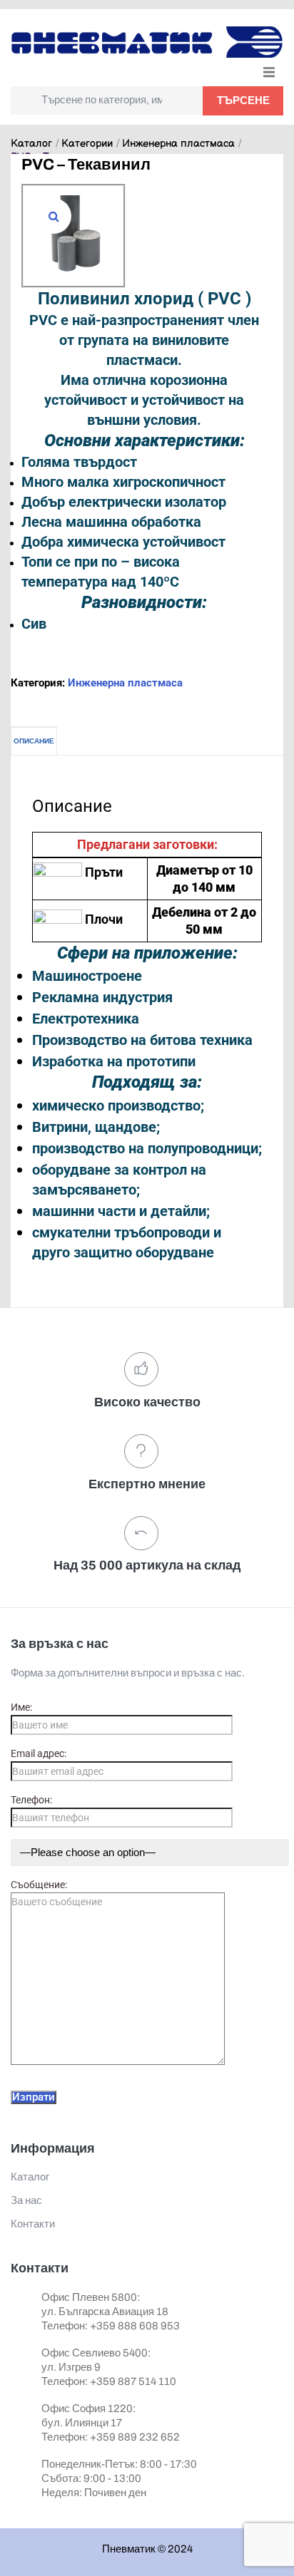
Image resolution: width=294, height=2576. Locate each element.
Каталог (31, 144)
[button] (269, 72)
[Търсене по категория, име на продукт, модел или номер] (107, 101)
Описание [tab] (34, 741)
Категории (87, 144)
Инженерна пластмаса (178, 144)
